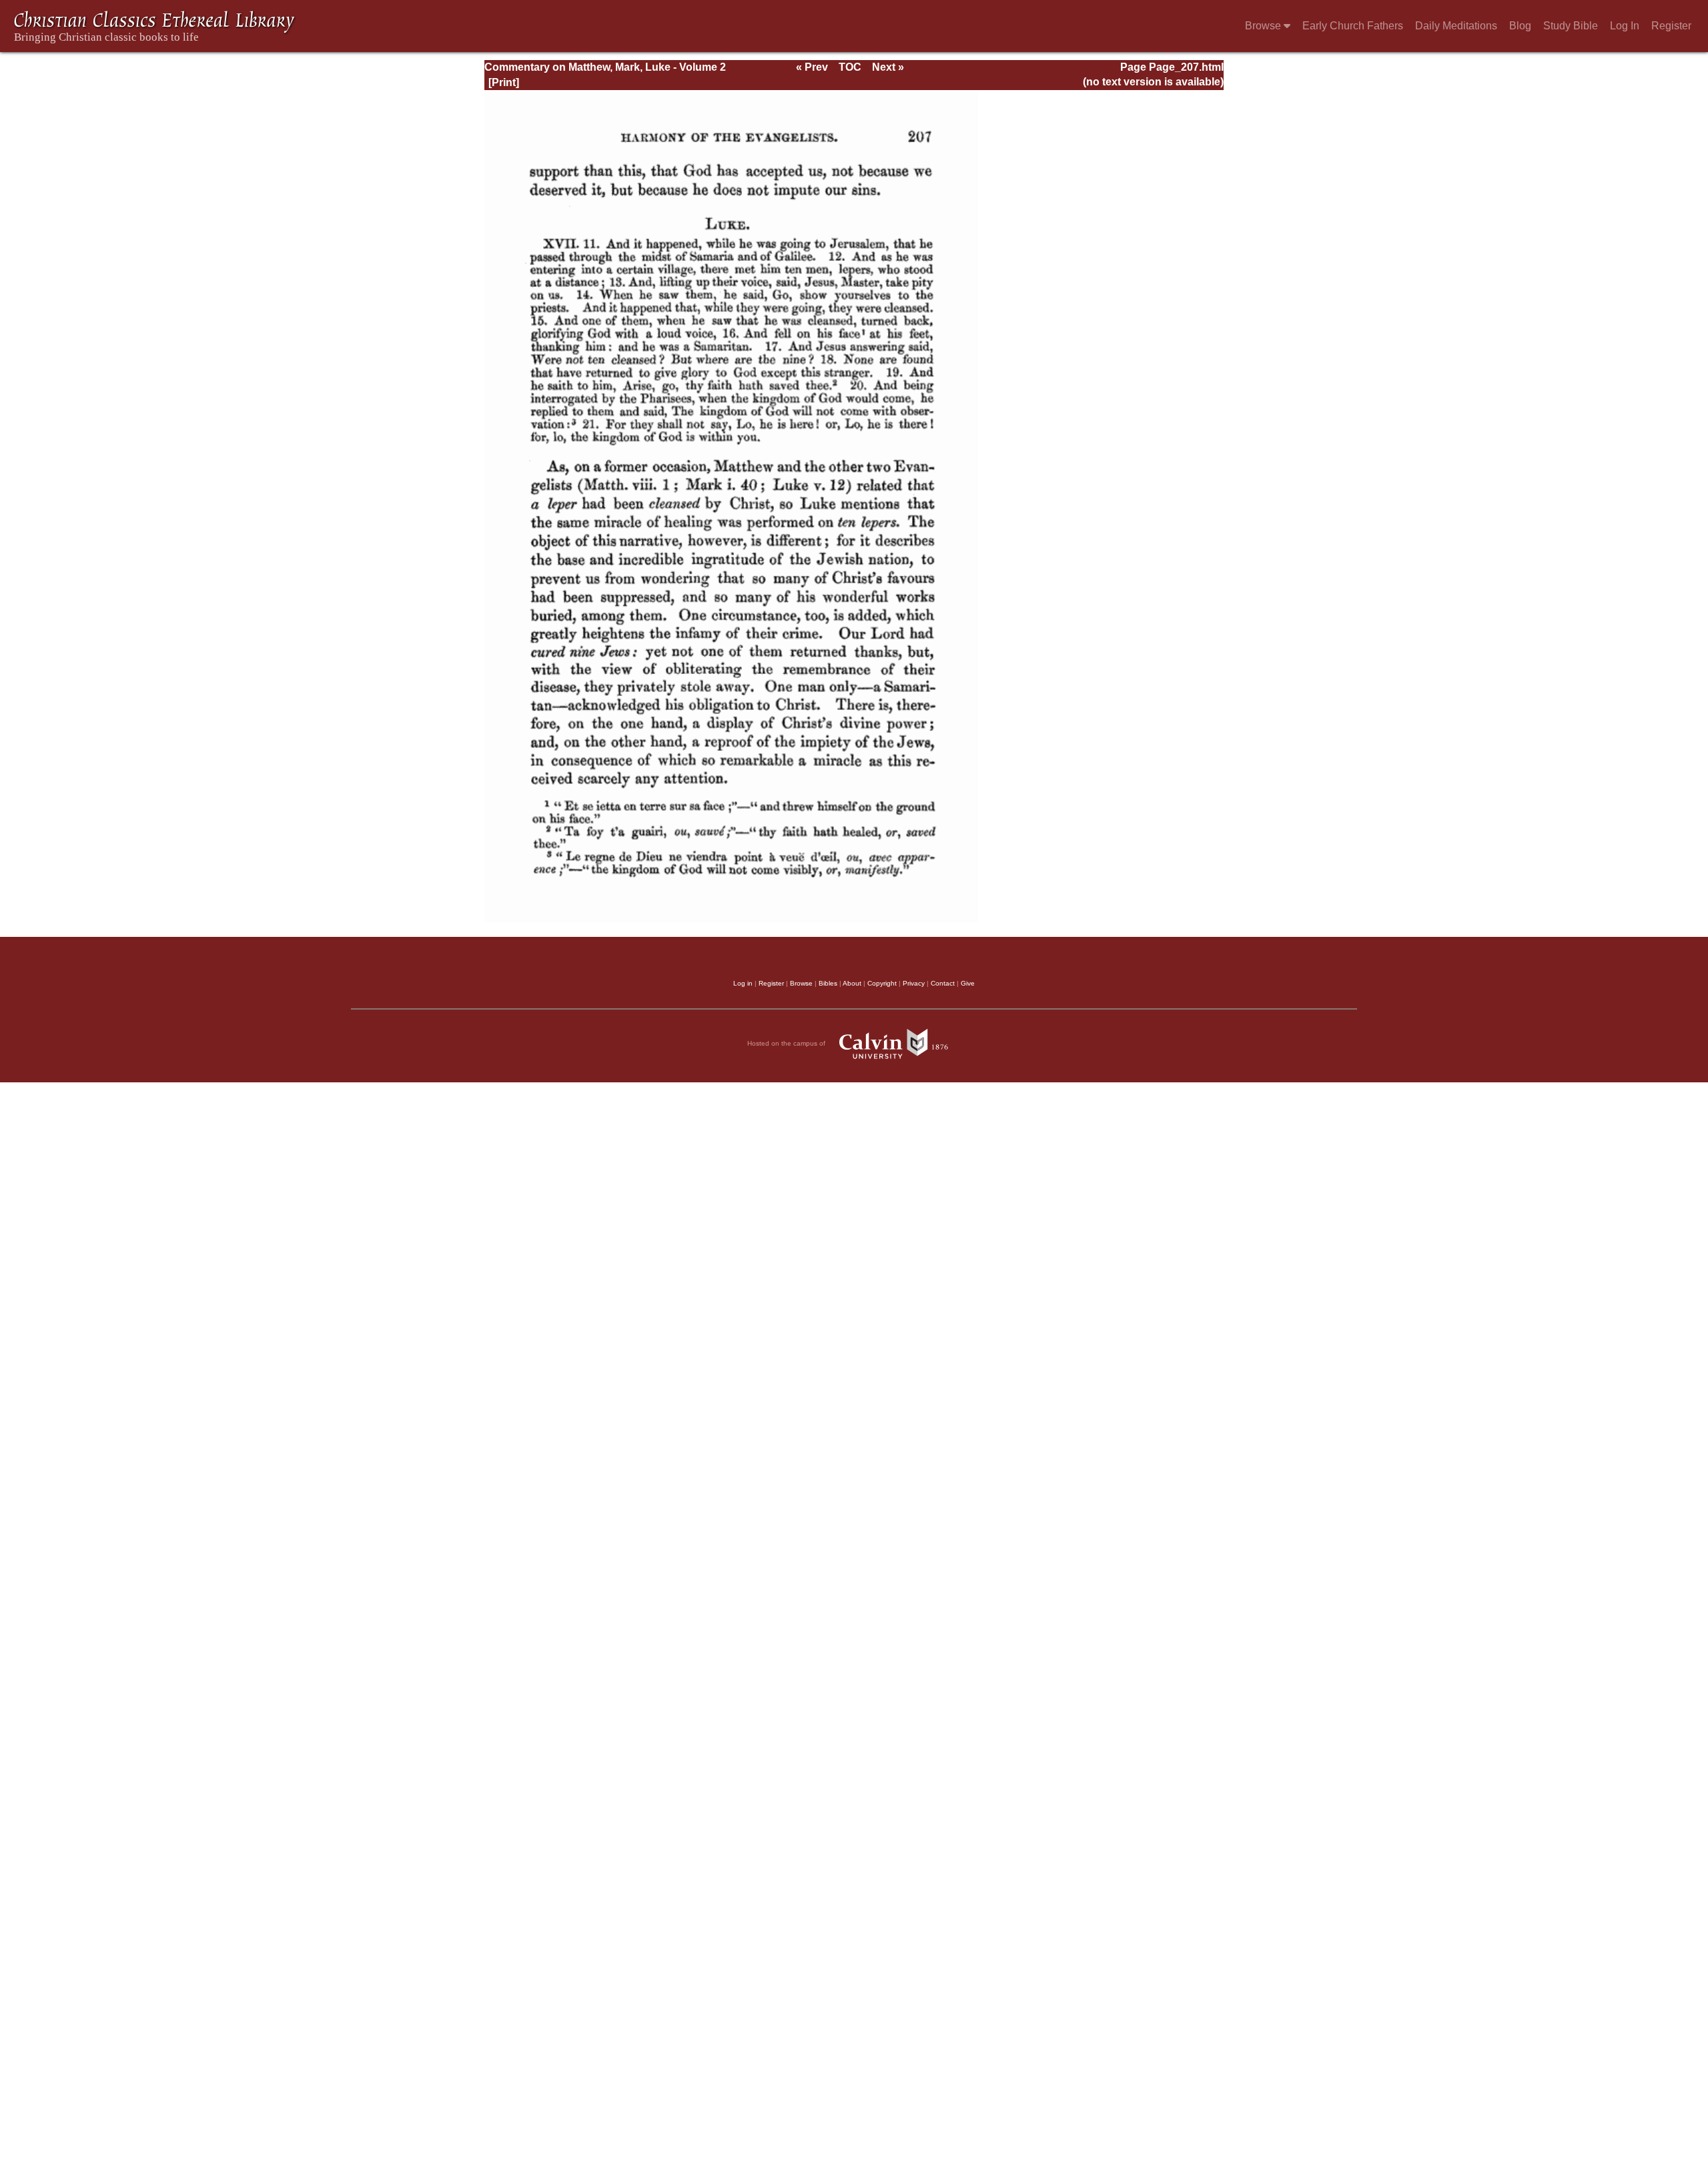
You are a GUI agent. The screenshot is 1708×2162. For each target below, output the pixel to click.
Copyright (882, 983)
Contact (943, 983)
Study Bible (1571, 26)
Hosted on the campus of (787, 1043)
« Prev (812, 67)
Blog (1520, 26)
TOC (850, 67)
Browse (1264, 26)
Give (968, 983)
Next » (888, 67)
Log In (1625, 26)
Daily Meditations (1456, 26)
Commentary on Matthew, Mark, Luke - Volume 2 (605, 67)
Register (1671, 26)
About (852, 983)
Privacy (914, 983)
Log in (743, 983)
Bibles (828, 983)
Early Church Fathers (1353, 26)
